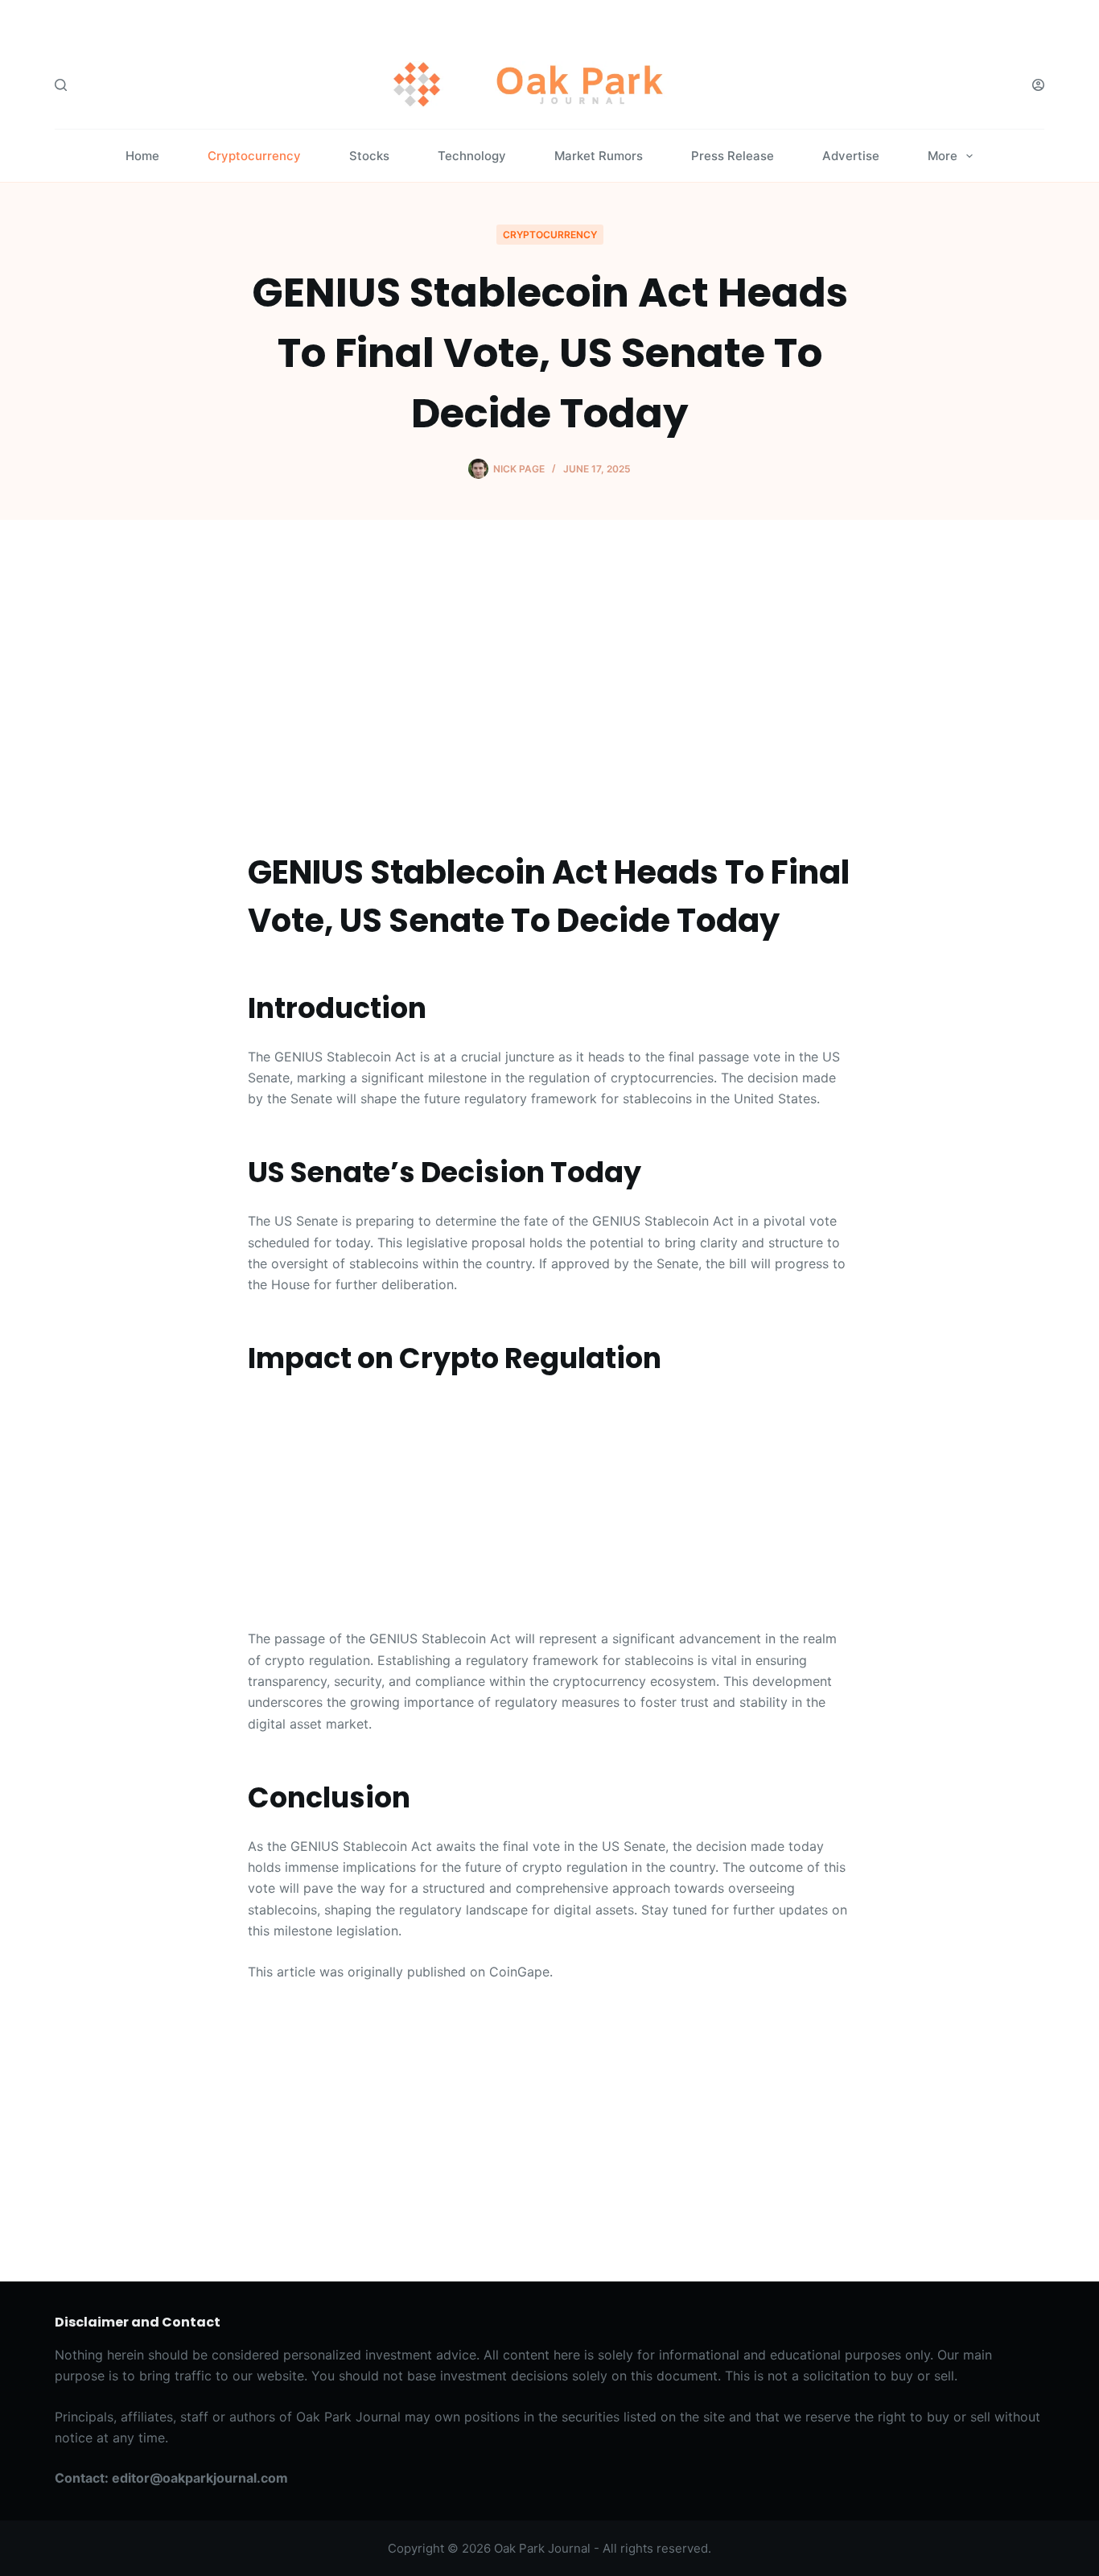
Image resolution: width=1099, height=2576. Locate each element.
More (943, 156)
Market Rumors (599, 156)
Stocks (369, 156)
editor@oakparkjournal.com (200, 2478)
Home (142, 156)
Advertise (851, 156)
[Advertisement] (549, 687)
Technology (472, 156)
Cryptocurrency (254, 156)
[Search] (61, 85)
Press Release (733, 156)
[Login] (1038, 85)
